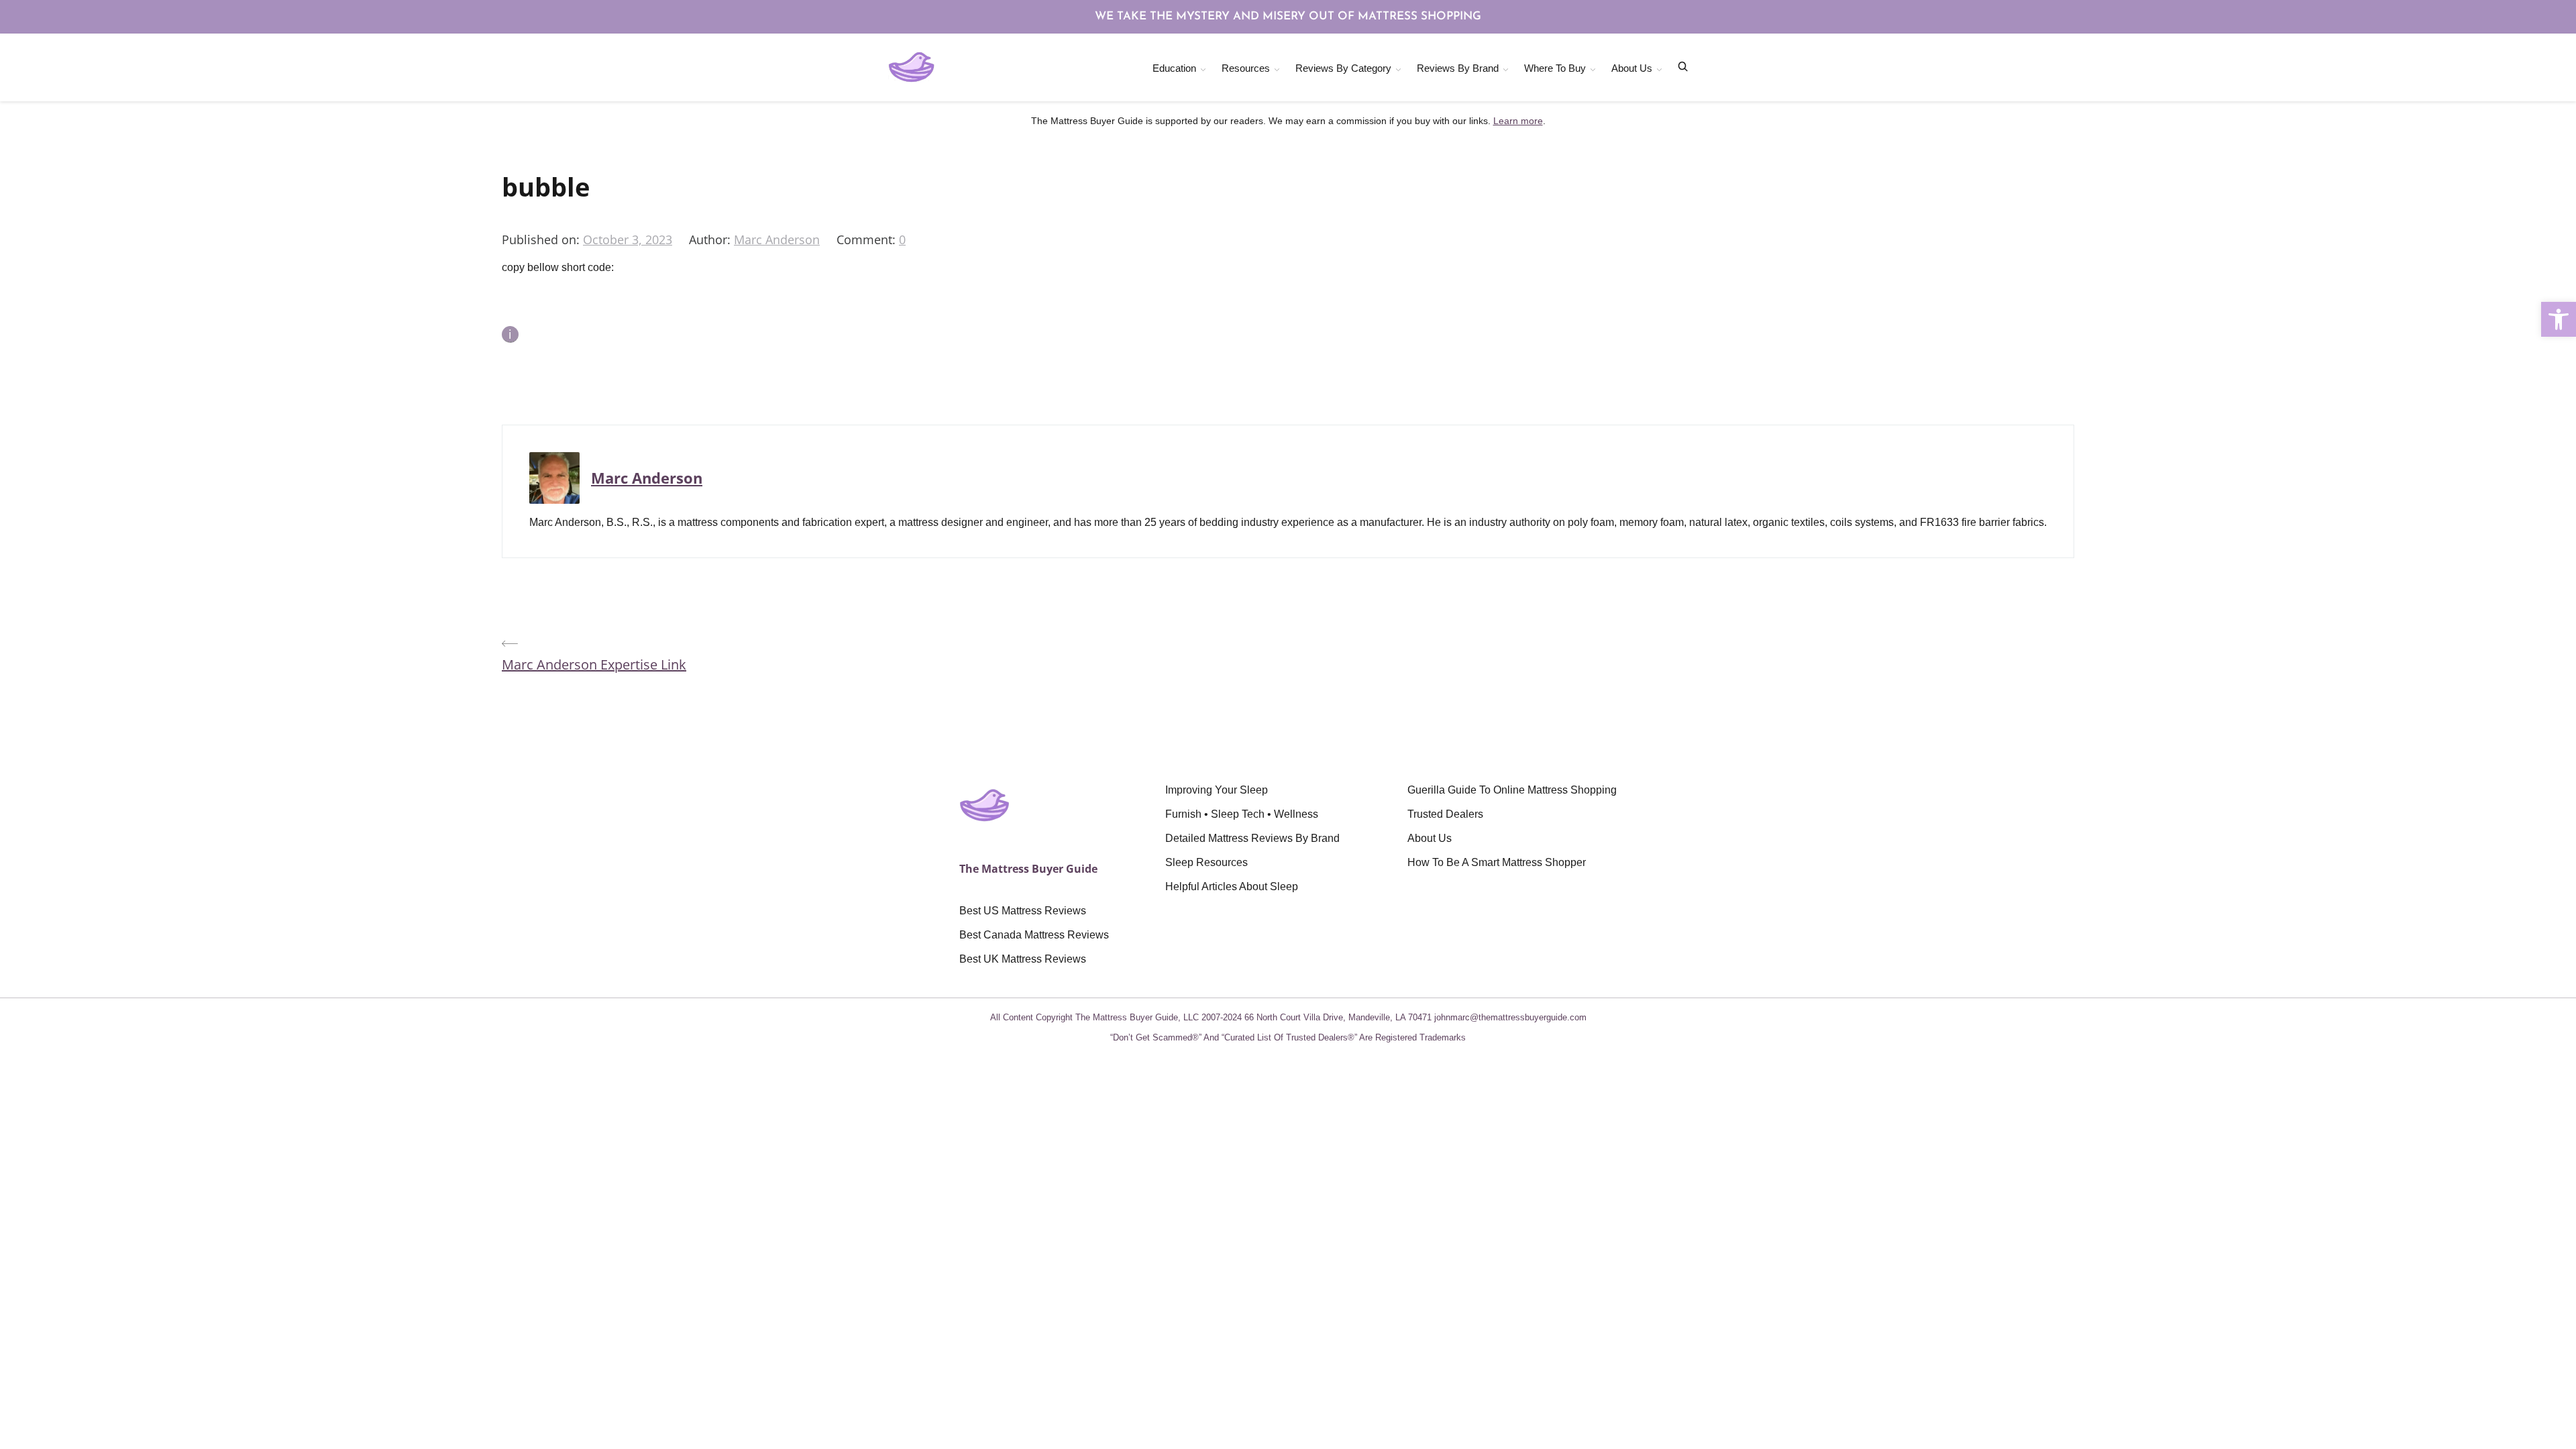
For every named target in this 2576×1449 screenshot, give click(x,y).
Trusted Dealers (1445, 814)
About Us (1632, 68)
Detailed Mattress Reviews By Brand (1252, 838)
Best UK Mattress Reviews (1023, 959)
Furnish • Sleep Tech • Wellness (1242, 814)
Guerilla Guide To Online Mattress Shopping (1512, 790)
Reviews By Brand (1458, 68)
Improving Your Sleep (1217, 790)
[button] (2559, 319)
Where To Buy (1555, 68)
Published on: (542, 239)
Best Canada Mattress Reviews (1034, 935)
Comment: (868, 239)
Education (1174, 68)
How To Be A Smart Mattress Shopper (1497, 862)
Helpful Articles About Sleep (1232, 887)
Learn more (1518, 121)
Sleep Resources (1206, 862)
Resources (1246, 68)
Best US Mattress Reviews (1023, 911)
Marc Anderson (777, 239)
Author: (711, 239)
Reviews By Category (1343, 68)
